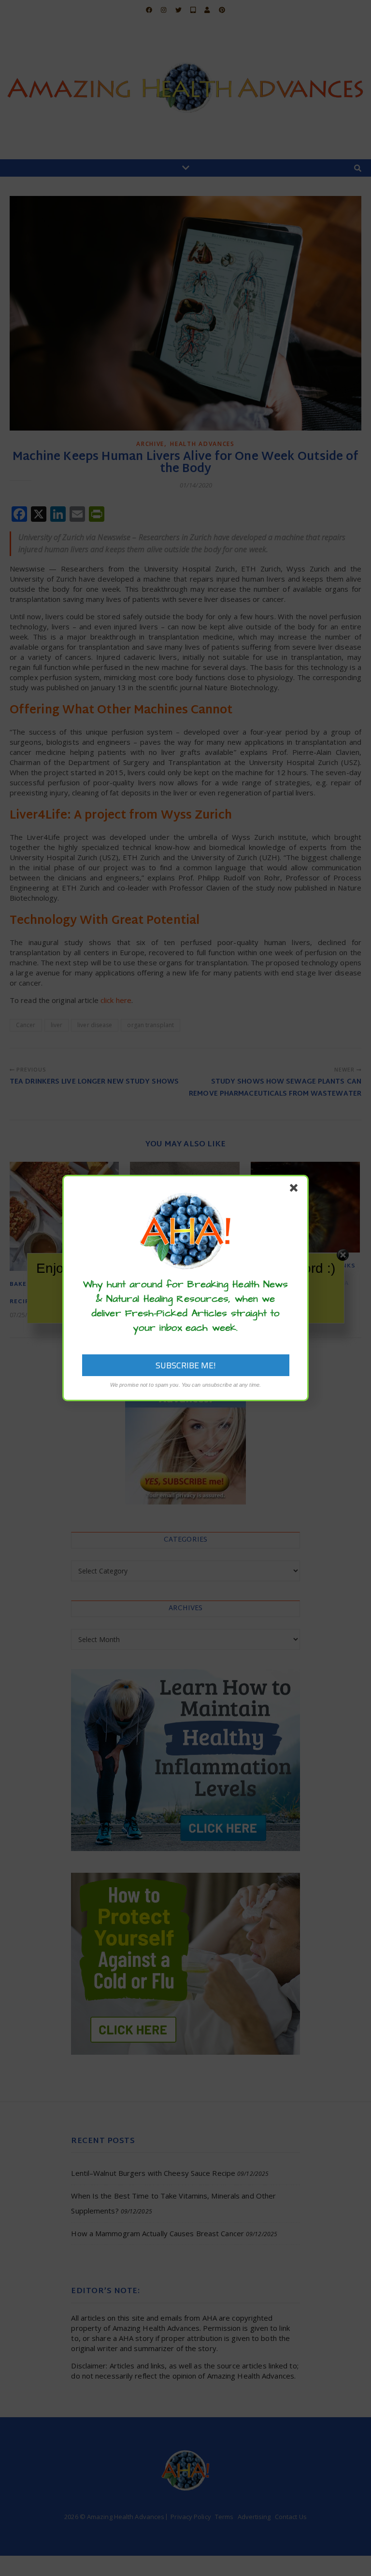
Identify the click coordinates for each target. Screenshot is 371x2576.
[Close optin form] (296, 1190)
